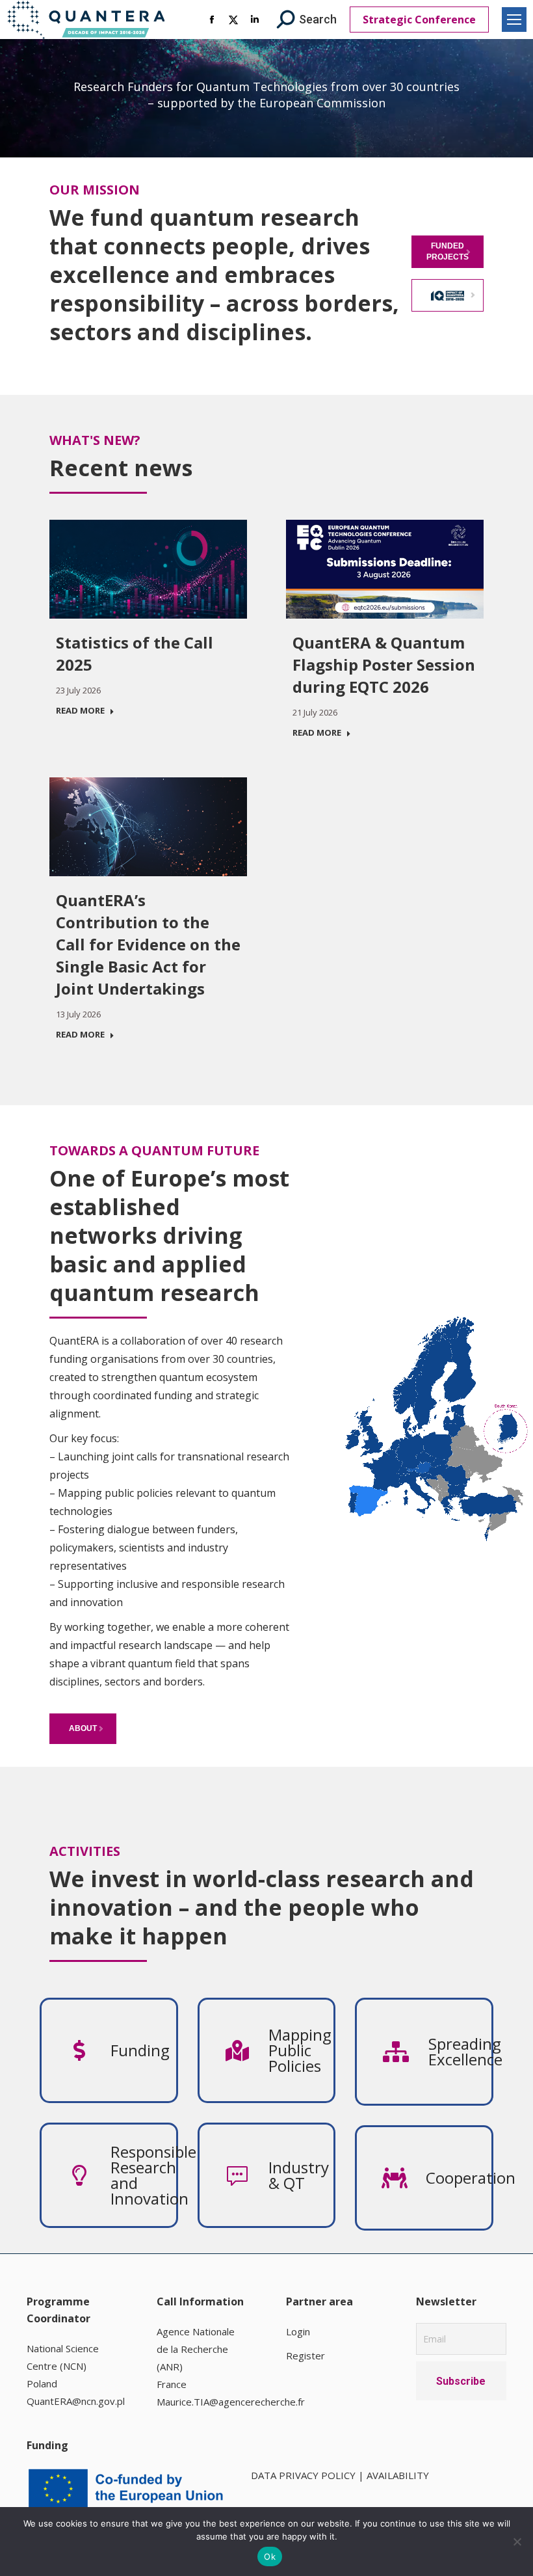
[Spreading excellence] (460, 2052)
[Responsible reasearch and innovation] (143, 2175)
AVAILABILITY (398, 2475)
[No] (517, 2542)
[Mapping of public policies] (301, 2050)
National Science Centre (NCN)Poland (63, 2366)
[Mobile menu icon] (514, 20)
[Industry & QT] (301, 2175)
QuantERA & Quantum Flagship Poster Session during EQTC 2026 (384, 664)
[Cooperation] (459, 2178)
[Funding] (143, 2050)
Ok (270, 2556)
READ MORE (80, 711)
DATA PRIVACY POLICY (303, 2475)
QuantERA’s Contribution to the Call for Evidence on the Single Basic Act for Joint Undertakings (148, 944)
